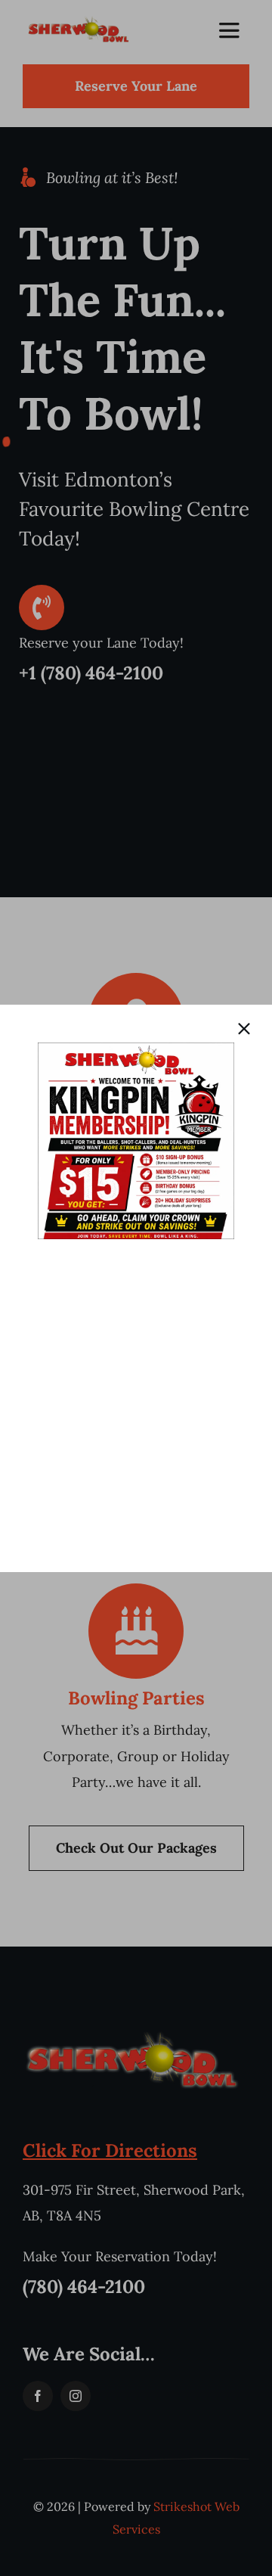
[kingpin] (136, 1049)
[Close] (244, 1029)
